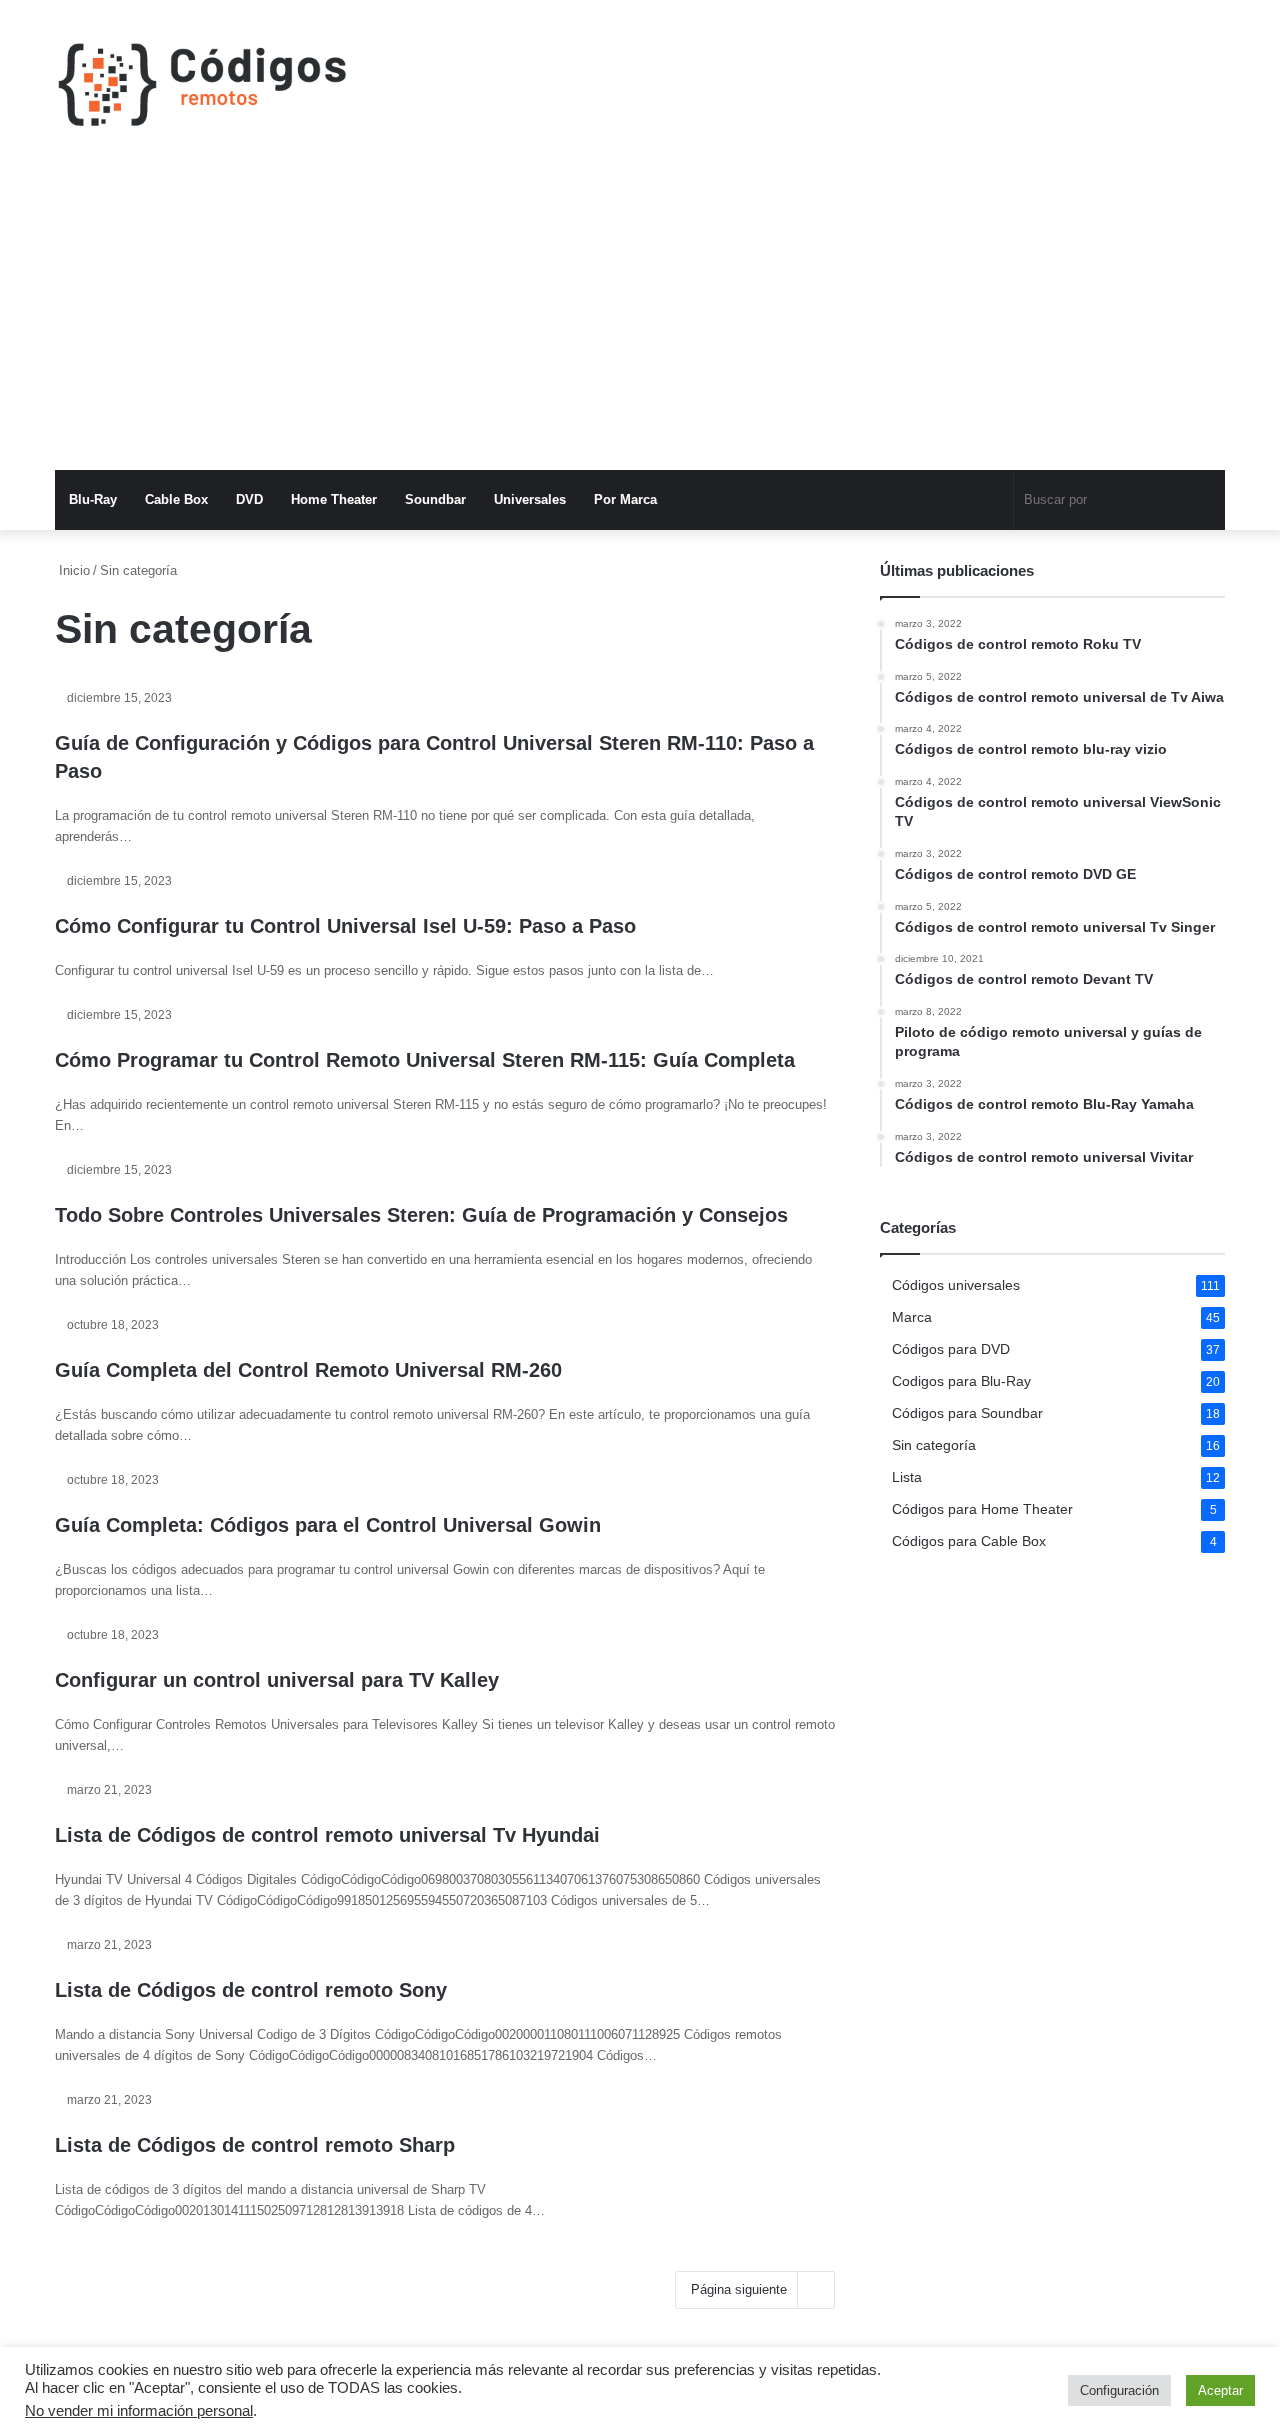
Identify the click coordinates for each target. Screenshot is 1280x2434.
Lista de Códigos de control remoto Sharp (255, 2145)
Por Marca (625, 499)
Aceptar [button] (1220, 2390)
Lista (907, 1477)
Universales (530, 499)
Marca (912, 1317)
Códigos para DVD (951, 1349)
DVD (249, 499)
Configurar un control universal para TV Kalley (277, 1680)
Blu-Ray (93, 499)
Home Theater (334, 499)
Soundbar (435, 499)
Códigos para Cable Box (969, 1541)
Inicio (72, 570)
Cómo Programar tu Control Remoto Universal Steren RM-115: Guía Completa (425, 1060)
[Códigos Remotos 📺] (202, 85)
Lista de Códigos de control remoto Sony (251, 1990)
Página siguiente (739, 2289)
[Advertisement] (640, 320)
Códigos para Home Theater (982, 1509)
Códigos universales (956, 1285)
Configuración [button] (1119, 2390)
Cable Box (176, 499)
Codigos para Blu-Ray (961, 1381)
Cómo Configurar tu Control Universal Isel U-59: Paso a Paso (345, 926)
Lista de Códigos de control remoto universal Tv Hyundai (327, 1835)
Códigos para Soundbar (967, 1413)
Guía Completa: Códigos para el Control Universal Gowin (328, 1525)
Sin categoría (934, 1445)
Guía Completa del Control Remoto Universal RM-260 (308, 1370)
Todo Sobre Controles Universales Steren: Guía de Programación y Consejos (421, 1215)
